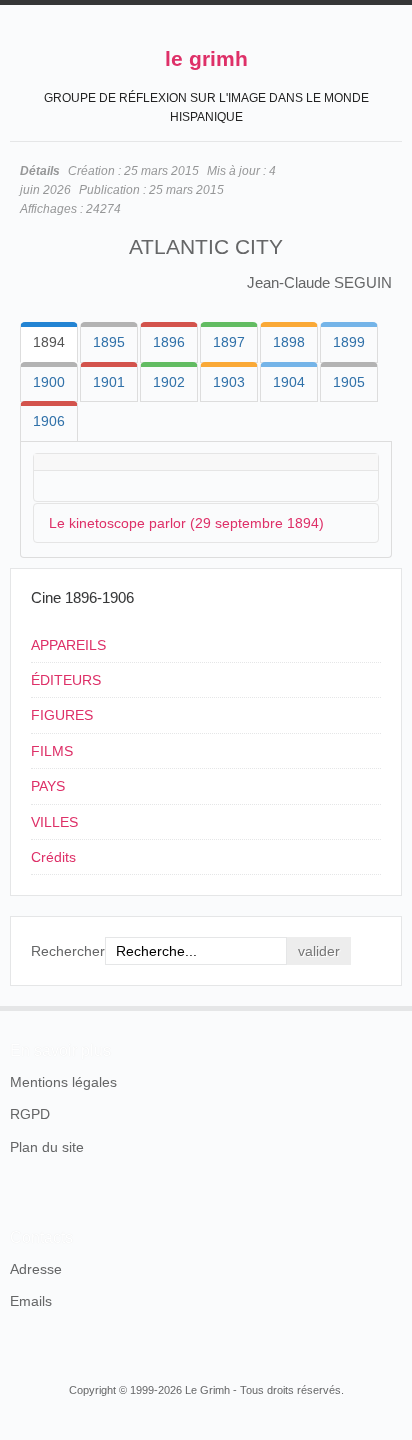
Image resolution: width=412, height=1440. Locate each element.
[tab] (49, 342)
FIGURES (62, 715)
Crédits (53, 857)
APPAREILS (68, 645)
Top (390, 1006)
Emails (31, 1301)
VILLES (54, 822)
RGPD (30, 1114)
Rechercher (68, 951)
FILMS (52, 751)
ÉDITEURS (66, 680)
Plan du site (47, 1147)
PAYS (48, 786)
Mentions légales (63, 1082)
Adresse (36, 1269)
